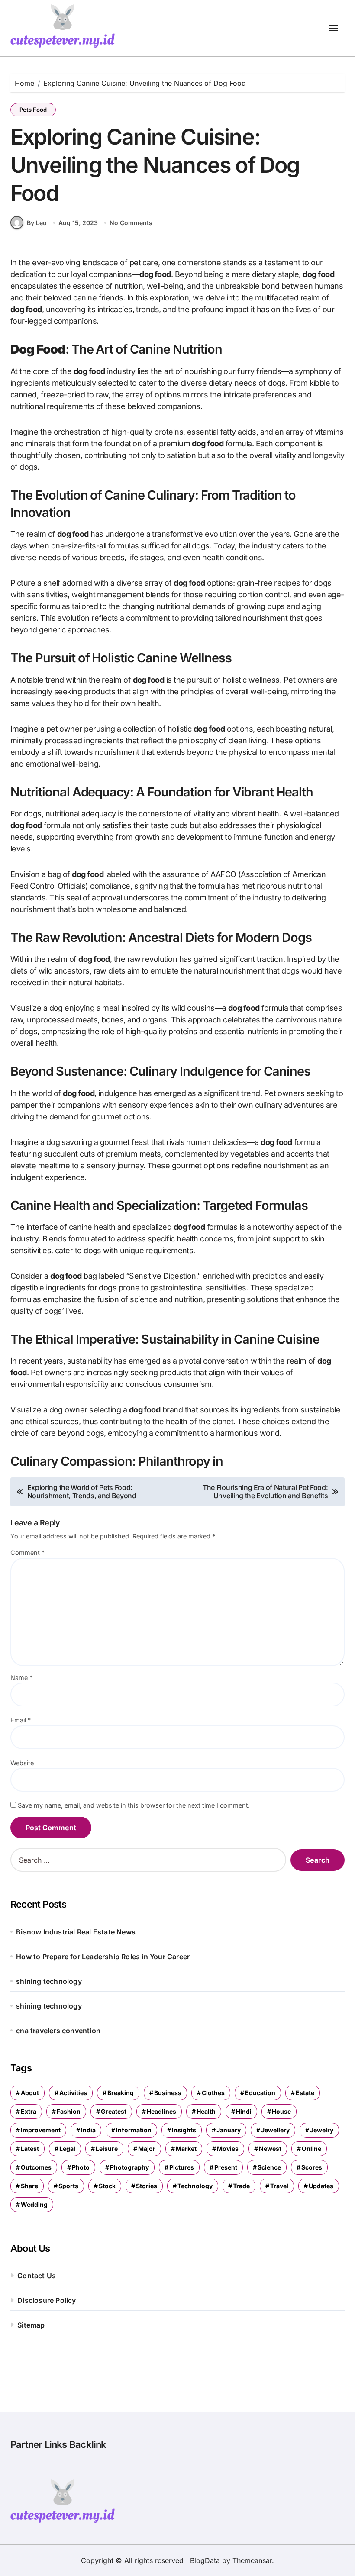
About (30, 2093)
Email (21, 1720)
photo (81, 2167)
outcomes (36, 2167)
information (134, 2130)
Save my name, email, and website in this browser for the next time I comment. (134, 1805)
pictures (182, 2167)
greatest (114, 2111)
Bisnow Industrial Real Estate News (76, 1932)
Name (21, 1678)
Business (168, 2093)
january (229, 2130)
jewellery (275, 2130)
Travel (279, 2186)
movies (228, 2149)
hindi (244, 2111)
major (147, 2149)
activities (73, 2093)
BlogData (205, 2560)
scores (312, 2167)
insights (184, 2130)
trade (241, 2186)
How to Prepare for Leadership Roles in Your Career (103, 1957)
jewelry (322, 2130)
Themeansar (252, 2560)
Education (260, 2093)
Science (269, 2167)
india (88, 2130)
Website (22, 1763)
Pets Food (33, 110)
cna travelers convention (58, 2031)
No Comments (131, 223)
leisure (107, 2149)
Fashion (69, 2111)
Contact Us (37, 2276)
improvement (41, 2130)
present (226, 2167)
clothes (213, 2093)
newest (270, 2149)
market (186, 2149)
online (311, 2149)
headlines (161, 2111)
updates (321, 2186)
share (29, 2186)
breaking (121, 2093)
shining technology (49, 1981)
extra (29, 2111)
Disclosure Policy (47, 2300)
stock (107, 2186)
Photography (129, 2167)
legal (67, 2149)
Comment (27, 1552)
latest (30, 2149)
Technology (195, 2186)
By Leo (37, 223)
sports (68, 2186)
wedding (34, 2204)
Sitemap (31, 2325)
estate (305, 2093)
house (281, 2111)
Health (206, 2111)
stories (147, 2186)
